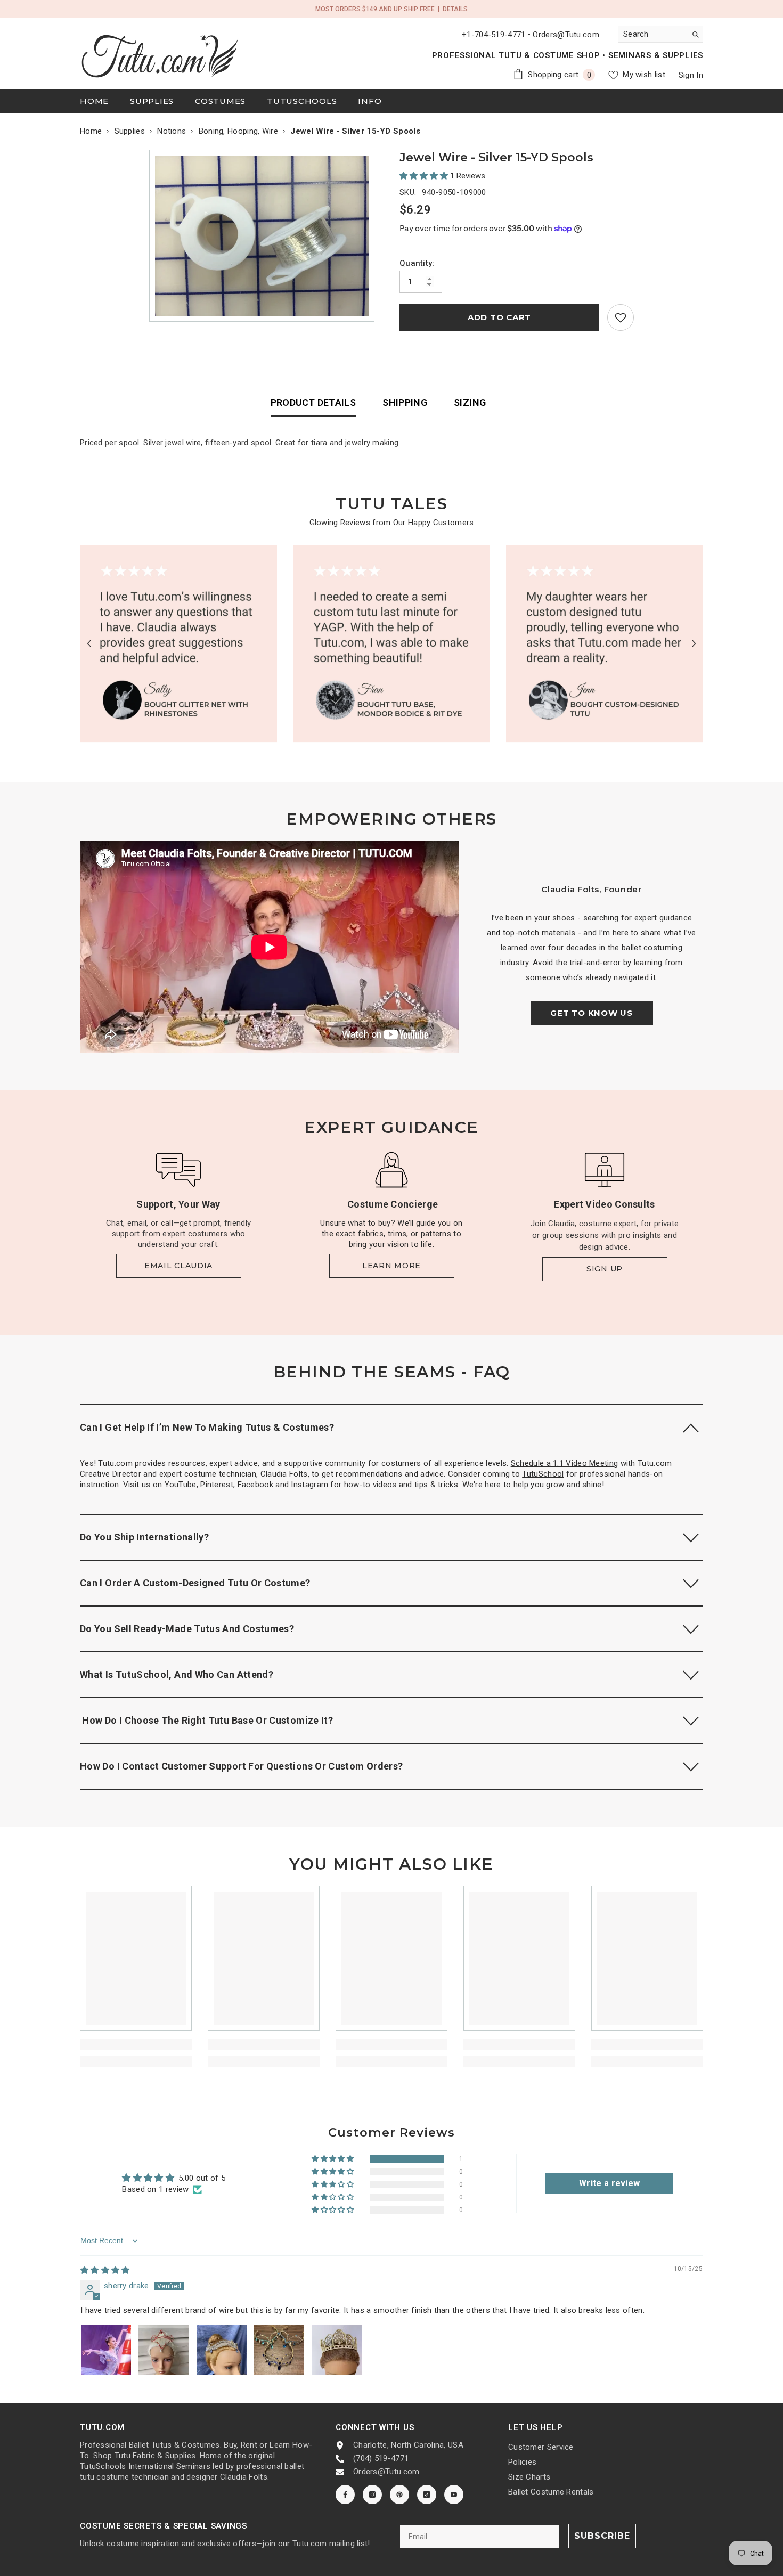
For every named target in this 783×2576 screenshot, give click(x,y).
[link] (621, 317)
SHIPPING (405, 402)
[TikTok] (427, 2495)
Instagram (309, 1485)
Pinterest (217, 1485)
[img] (105, 2270)
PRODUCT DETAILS (313, 402)
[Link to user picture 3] (222, 2350)
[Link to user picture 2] (164, 2350)
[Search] (660, 34)
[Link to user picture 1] (106, 2350)
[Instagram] (372, 2495)
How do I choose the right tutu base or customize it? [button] (206, 1720)
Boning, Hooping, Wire (238, 131)
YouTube (181, 1485)
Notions (172, 131)
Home (91, 131)
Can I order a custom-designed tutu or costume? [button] (195, 1583)
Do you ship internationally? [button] (144, 1537)
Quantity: (417, 263)
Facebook (255, 1485)
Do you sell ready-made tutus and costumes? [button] (187, 1629)
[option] (264, 236)
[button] (425, 176)
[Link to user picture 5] (337, 2350)
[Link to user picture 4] (279, 2350)
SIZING (470, 402)
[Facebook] (345, 2495)
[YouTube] (454, 2495)
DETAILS (455, 9)
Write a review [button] (609, 2183)
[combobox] (652, 34)
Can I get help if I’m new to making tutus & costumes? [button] (207, 1427)
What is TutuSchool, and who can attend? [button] (177, 1674)
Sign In (691, 75)
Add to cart (499, 317)
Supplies (130, 131)
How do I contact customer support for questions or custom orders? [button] (241, 1766)
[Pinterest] (399, 2495)
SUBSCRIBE (602, 2536)
